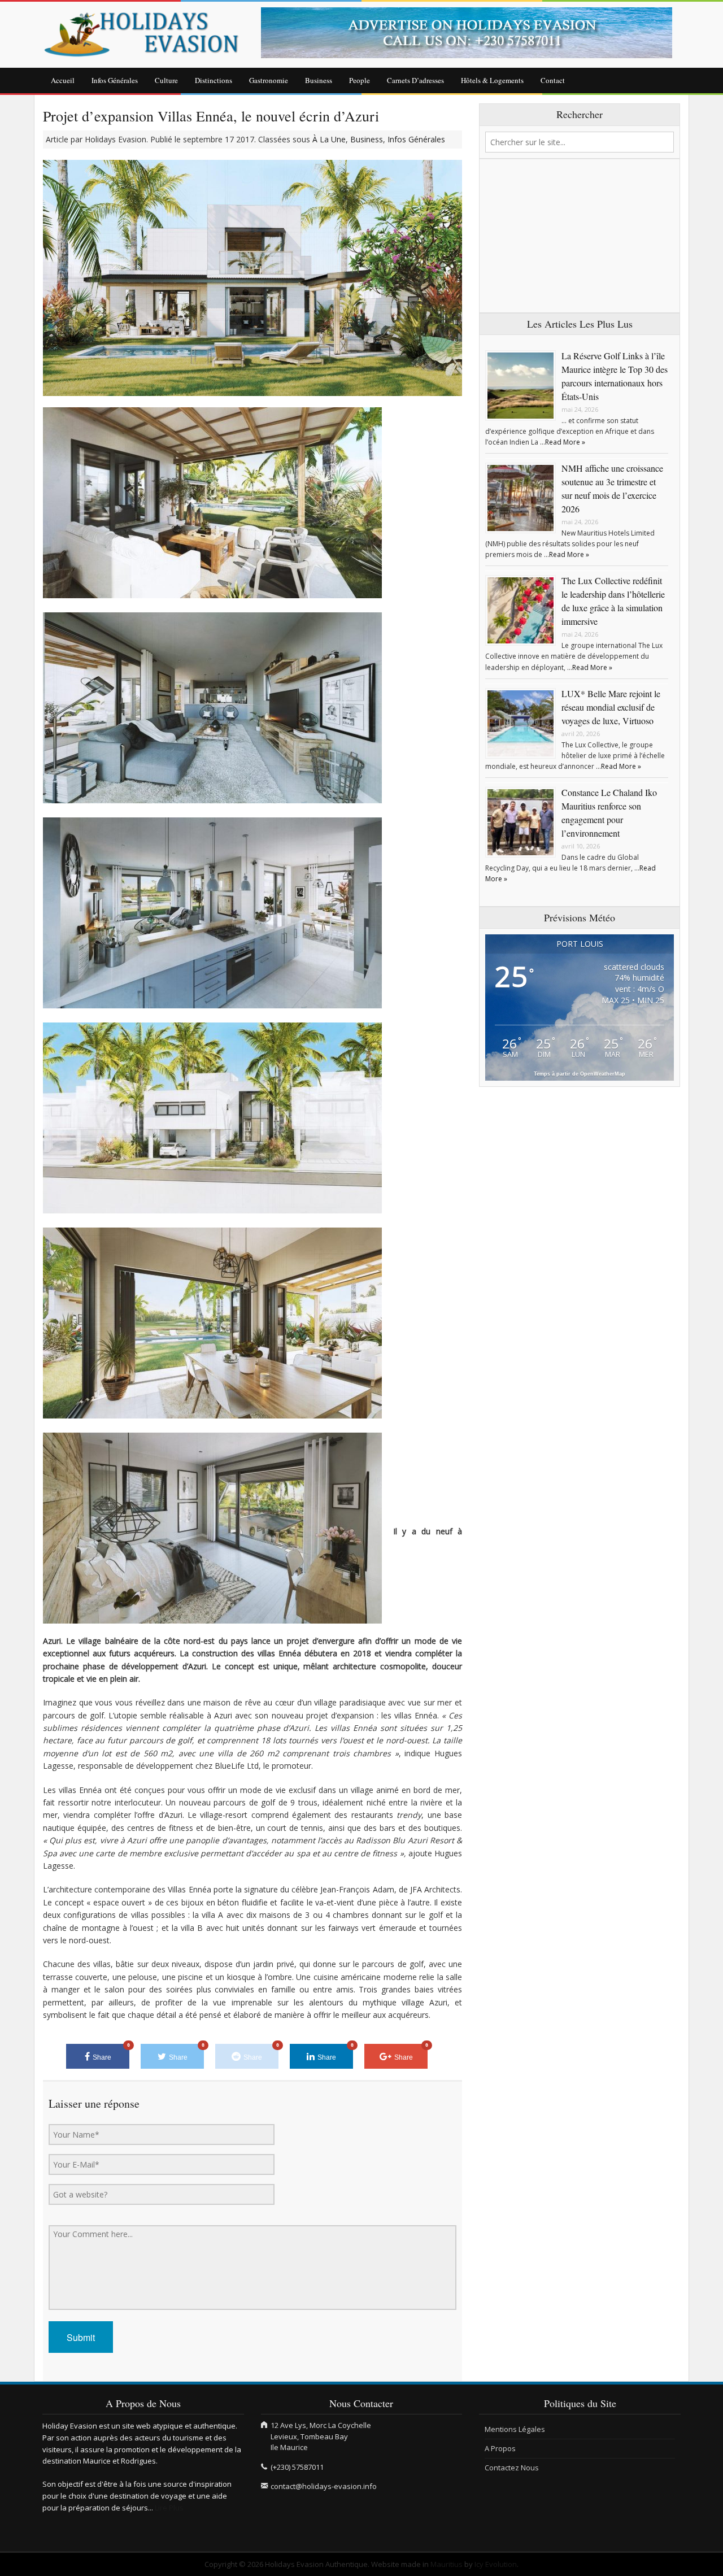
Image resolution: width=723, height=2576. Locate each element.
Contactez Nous (512, 2468)
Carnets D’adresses (415, 80)
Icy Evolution (496, 2564)
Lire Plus (169, 2508)
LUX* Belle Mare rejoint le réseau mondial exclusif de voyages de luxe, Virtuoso (611, 707)
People (360, 80)
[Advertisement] (580, 236)
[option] (471, 33)
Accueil (63, 80)
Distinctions (214, 80)
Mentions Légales (515, 2429)
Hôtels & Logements (492, 80)
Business (319, 80)
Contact (553, 80)
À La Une (329, 139)
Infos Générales (115, 80)
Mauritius (447, 2564)
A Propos (500, 2448)
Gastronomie (269, 80)
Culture (166, 80)
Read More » (565, 442)
